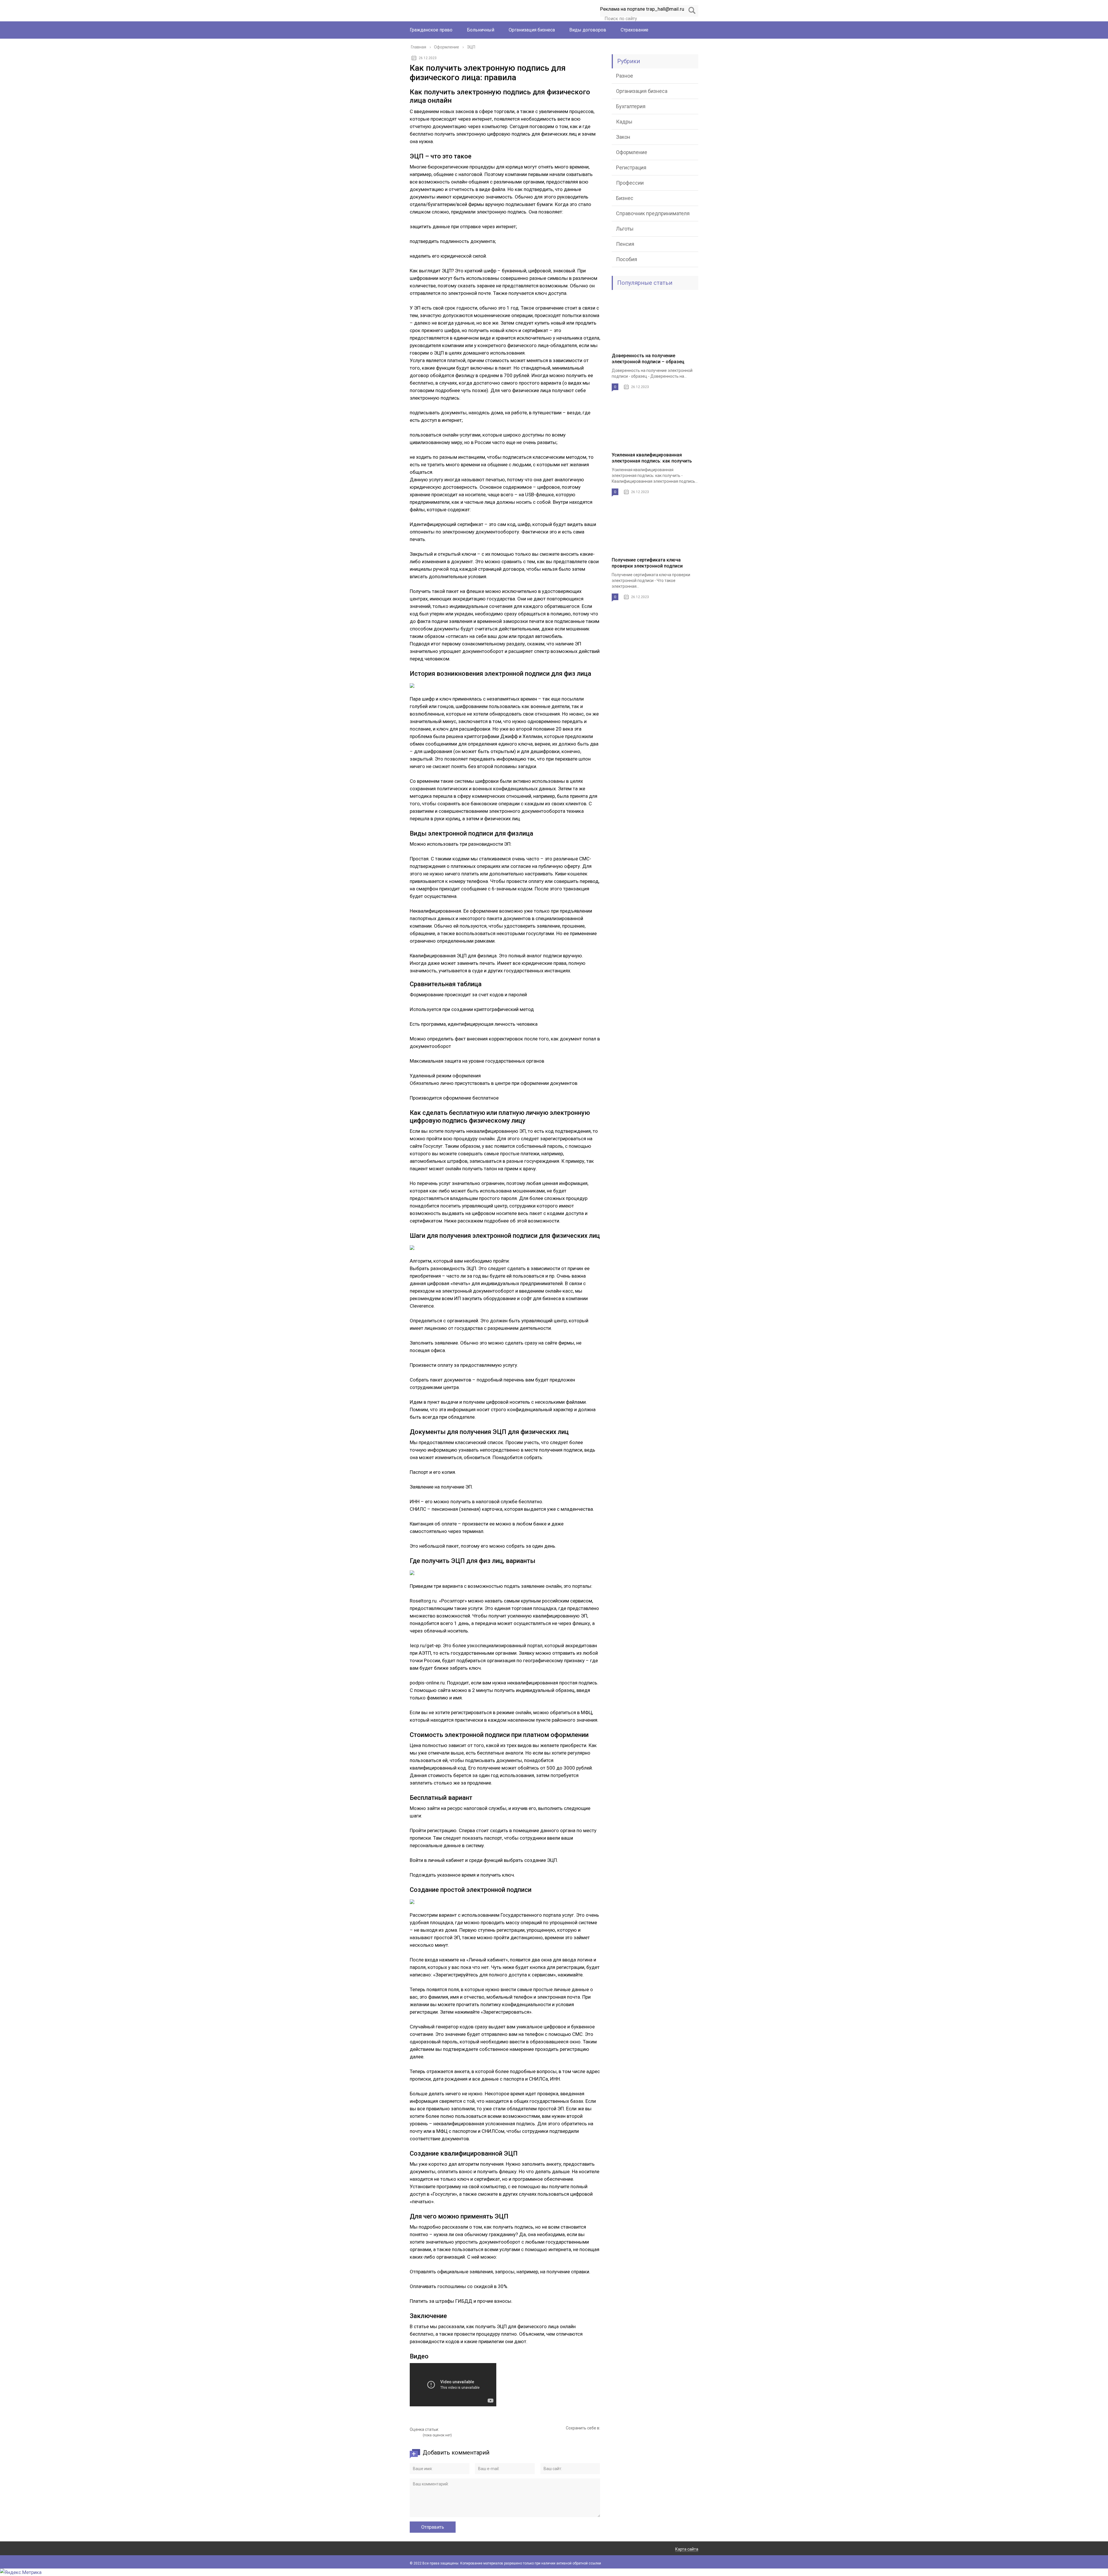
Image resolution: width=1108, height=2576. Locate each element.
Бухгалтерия (631, 106)
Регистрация (631, 167)
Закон (623, 137)
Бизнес (625, 198)
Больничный (481, 30)
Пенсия (625, 244)
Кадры (624, 122)
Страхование (635, 30)
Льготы (625, 229)
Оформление (632, 152)
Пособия (627, 259)
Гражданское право (431, 30)
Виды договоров (588, 30)
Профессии (630, 183)
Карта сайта (687, 2549)
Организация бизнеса (532, 30)
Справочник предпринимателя (653, 213)
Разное (625, 76)
